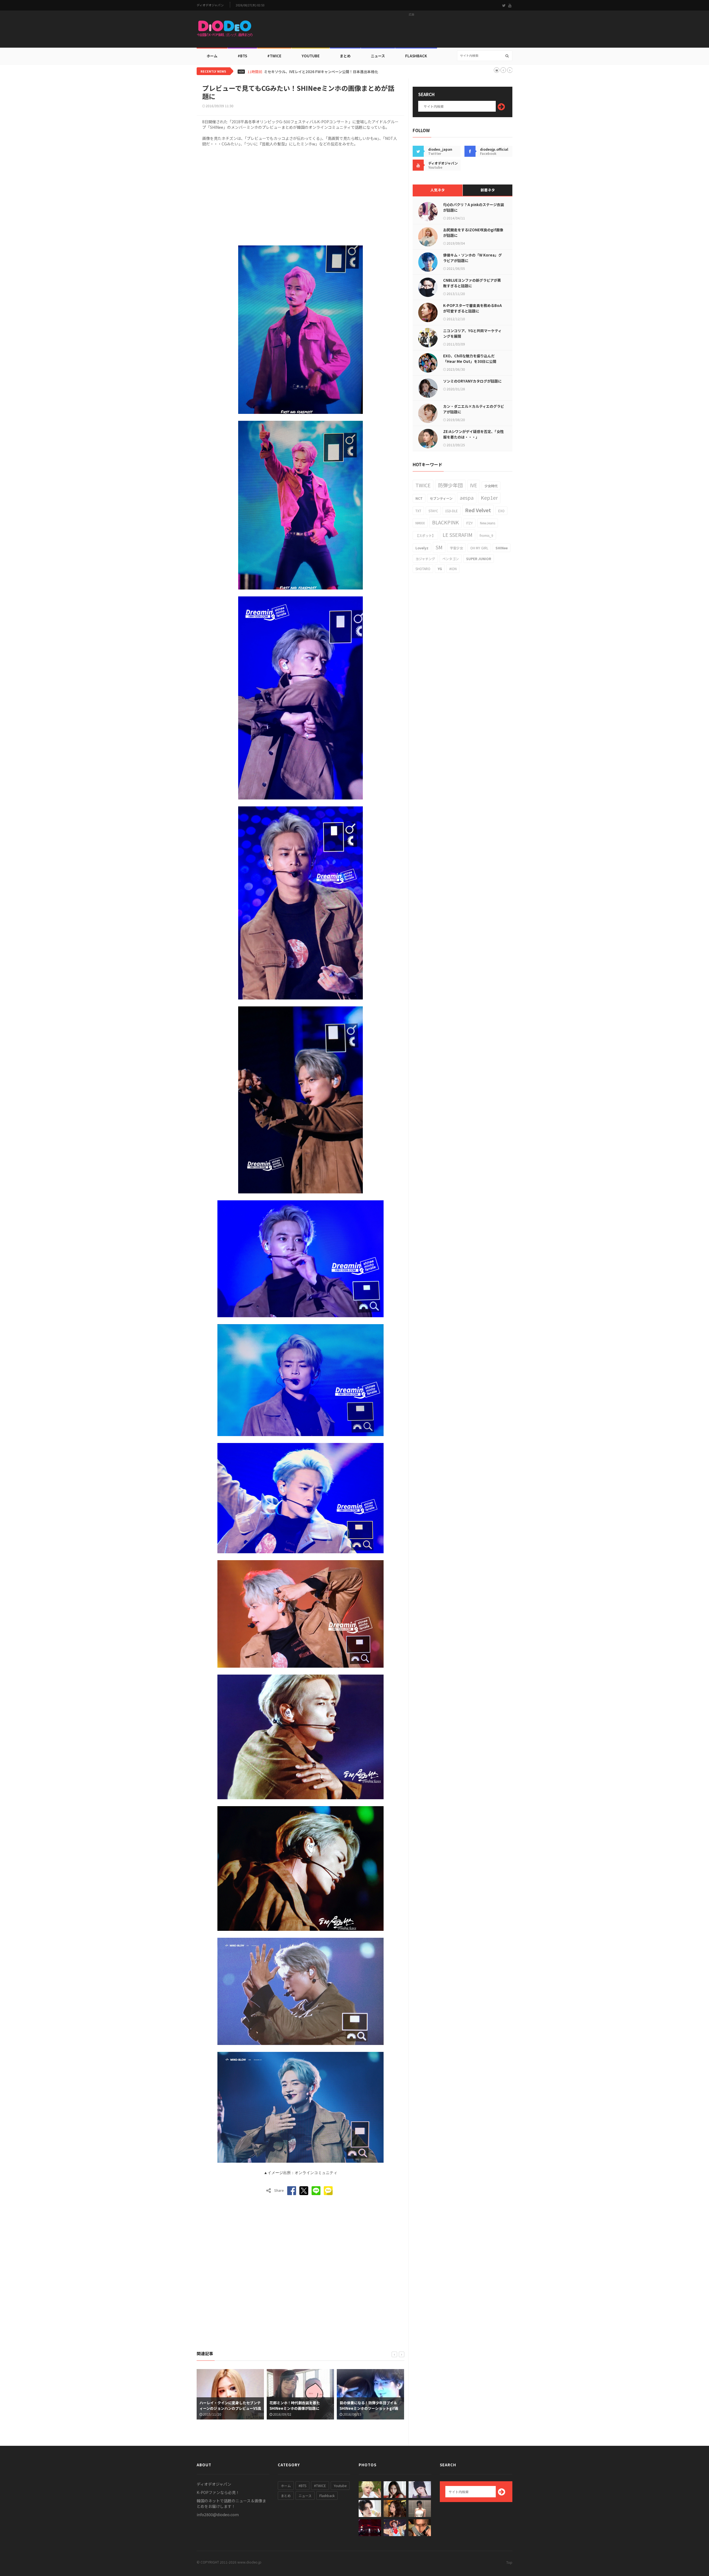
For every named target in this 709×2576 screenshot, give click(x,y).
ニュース (378, 56)
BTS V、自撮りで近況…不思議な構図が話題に (301, 72)
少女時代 (491, 486)
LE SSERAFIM (458, 535)
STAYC (433, 511)
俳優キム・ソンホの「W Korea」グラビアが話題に (472, 258)
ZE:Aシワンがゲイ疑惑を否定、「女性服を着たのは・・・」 (473, 434)
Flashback (416, 56)
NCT (419, 498)
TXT (418, 511)
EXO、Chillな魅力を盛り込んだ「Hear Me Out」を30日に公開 (470, 359)
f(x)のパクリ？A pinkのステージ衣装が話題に (474, 207)
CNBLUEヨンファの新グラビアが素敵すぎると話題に (472, 283)
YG (440, 569)
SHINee (502, 548)
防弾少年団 (450, 485)
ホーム (212, 56)
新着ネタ (488, 190)
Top (509, 2562)
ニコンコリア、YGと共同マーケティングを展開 (472, 333)
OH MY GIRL (479, 548)
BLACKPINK (445, 522)
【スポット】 (425, 535)
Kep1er (489, 498)
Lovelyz (422, 548)
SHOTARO (423, 569)
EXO (501, 511)
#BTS (242, 56)
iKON (453, 569)
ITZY (469, 523)
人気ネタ (438, 190)
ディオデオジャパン (210, 5)
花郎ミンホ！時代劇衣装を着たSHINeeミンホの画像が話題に (225, 2405)
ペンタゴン (451, 559)
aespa (467, 498)
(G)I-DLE (452, 511)
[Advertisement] (412, 31)
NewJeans (488, 523)
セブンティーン (441, 498)
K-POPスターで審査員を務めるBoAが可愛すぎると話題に (472, 308)
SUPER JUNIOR (479, 559)
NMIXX (420, 523)
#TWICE (320, 2486)
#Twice (274, 56)
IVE (474, 485)
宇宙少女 (456, 548)
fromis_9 (486, 535)
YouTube (311, 56)
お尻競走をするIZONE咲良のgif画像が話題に (473, 233)
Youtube (340, 2486)
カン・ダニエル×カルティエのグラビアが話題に (474, 409)
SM (439, 547)
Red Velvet (478, 510)
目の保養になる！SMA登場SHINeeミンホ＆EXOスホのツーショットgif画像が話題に (370, 2408)
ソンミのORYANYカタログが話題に (472, 381)
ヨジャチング (425, 559)
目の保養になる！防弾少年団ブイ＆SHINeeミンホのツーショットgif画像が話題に (299, 2408)
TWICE (423, 485)
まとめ (345, 56)
